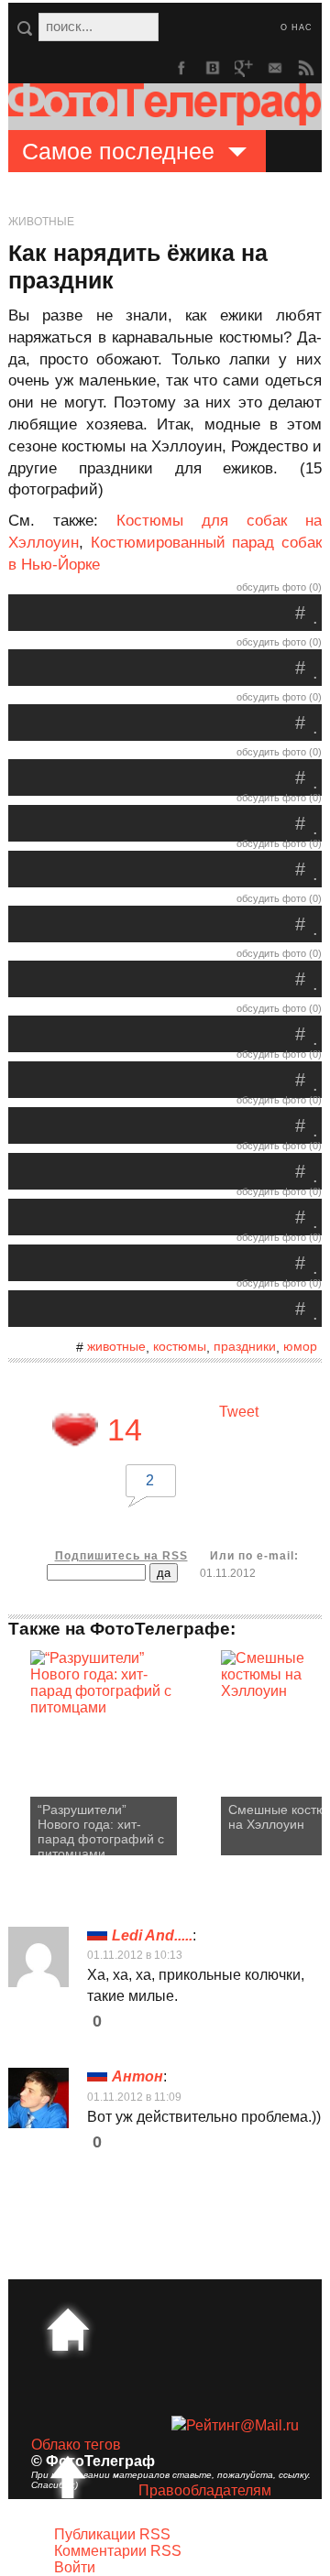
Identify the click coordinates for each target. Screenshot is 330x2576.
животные (116, 1346)
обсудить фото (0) (279, 587)
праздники (245, 1346)
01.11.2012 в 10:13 (135, 1955)
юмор (300, 1346)
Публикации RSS (112, 2534)
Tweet (239, 1412)
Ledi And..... (152, 1935)
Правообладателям (205, 2490)
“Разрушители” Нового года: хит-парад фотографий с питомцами (101, 1829)
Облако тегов (76, 2445)
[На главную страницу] (68, 2330)
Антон (137, 2076)
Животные (41, 222)
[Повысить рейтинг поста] (75, 1429)
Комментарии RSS (118, 2551)
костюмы (180, 1346)
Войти (75, 2567)
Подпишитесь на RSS (121, 1556)
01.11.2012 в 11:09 (134, 2097)
